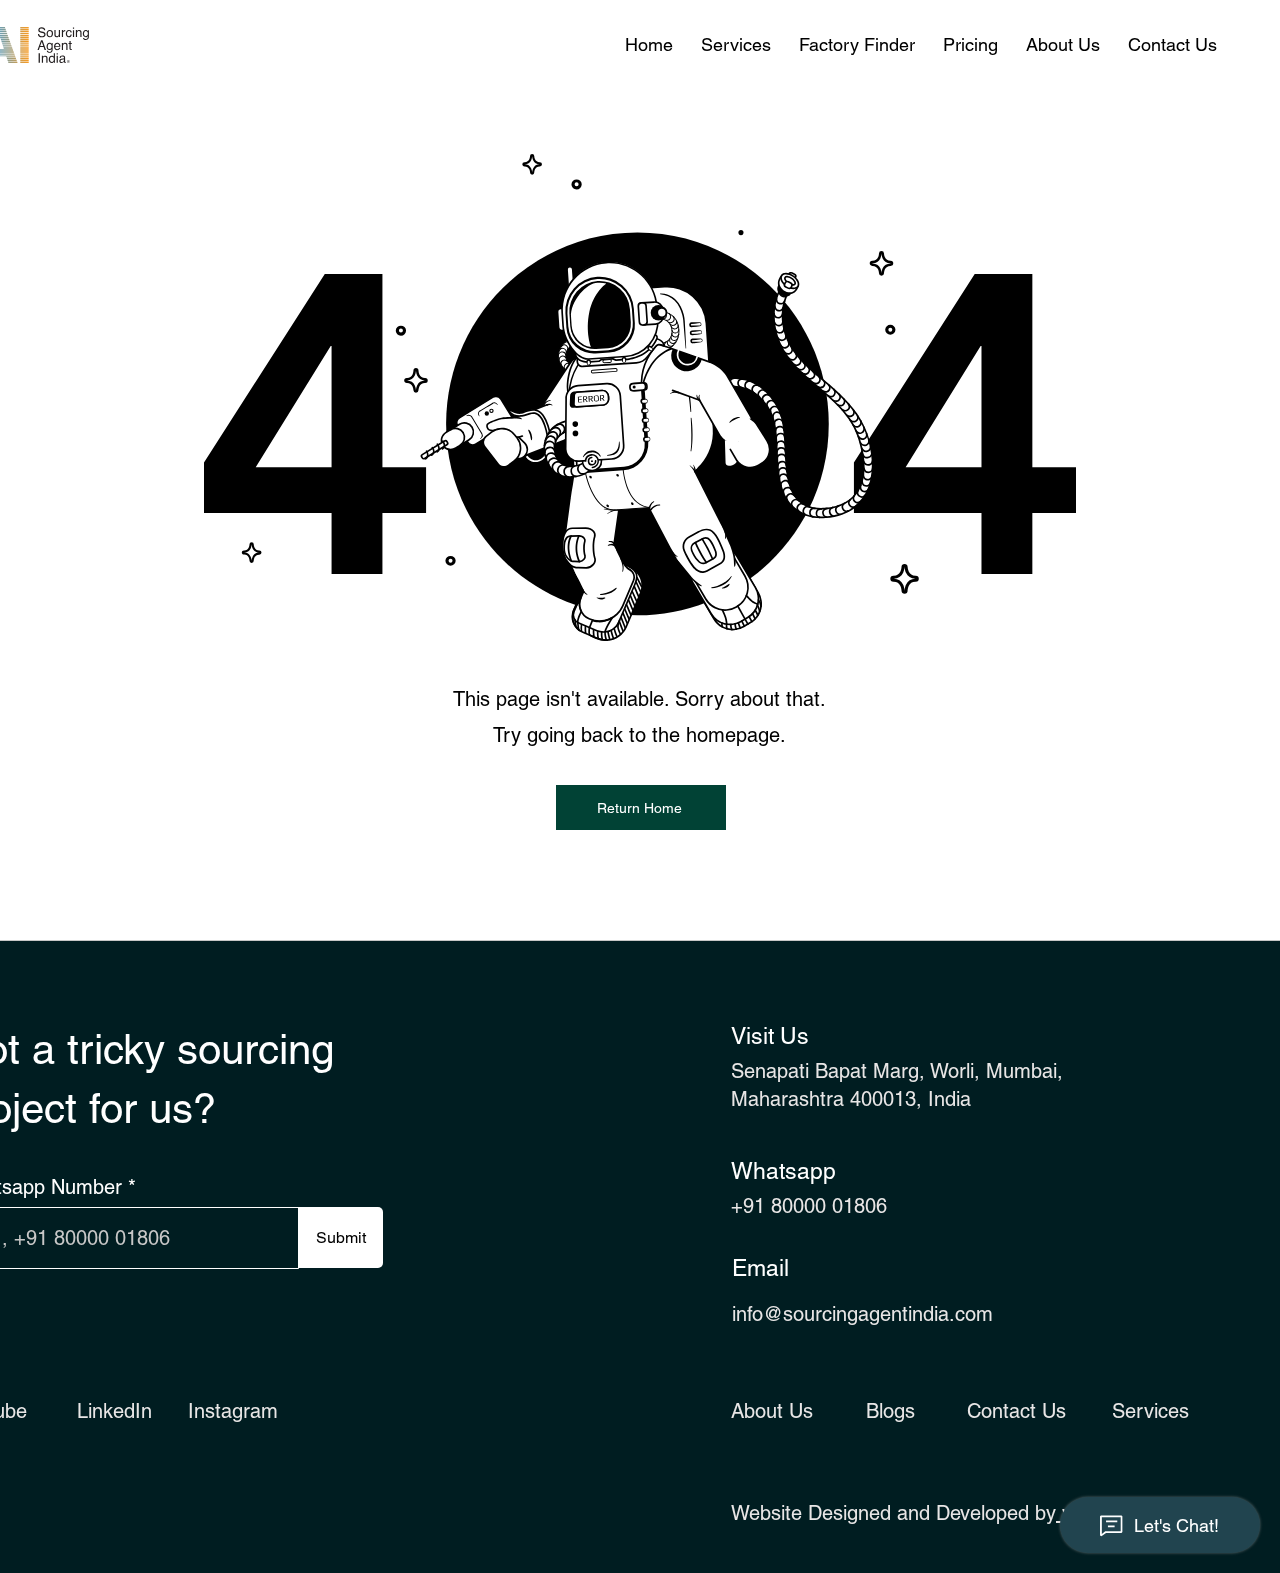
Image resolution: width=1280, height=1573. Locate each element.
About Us (772, 1411)
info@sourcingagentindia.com (862, 1314)
